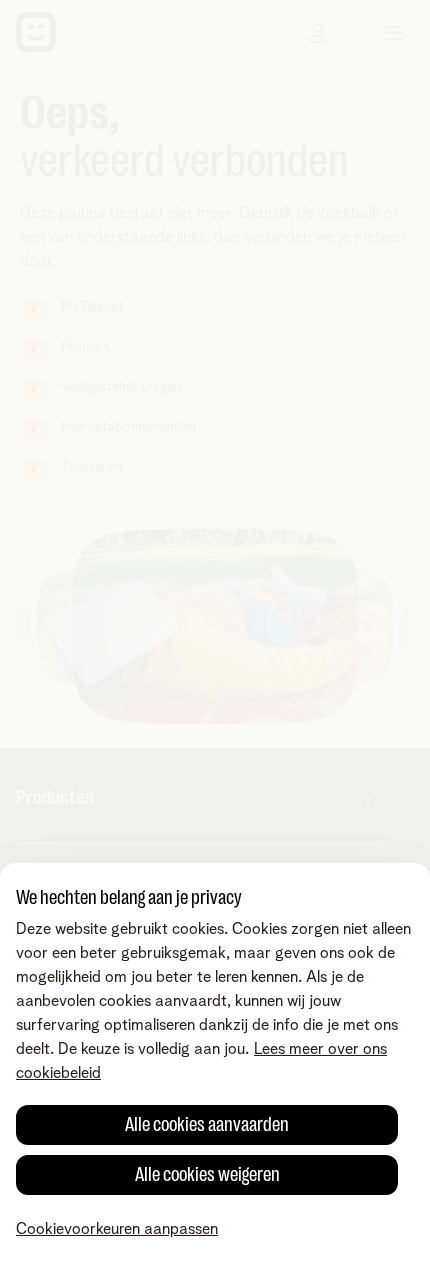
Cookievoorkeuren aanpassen (117, 1229)
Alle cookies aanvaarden (207, 1124)
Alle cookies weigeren (207, 1174)
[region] (215, 1066)
